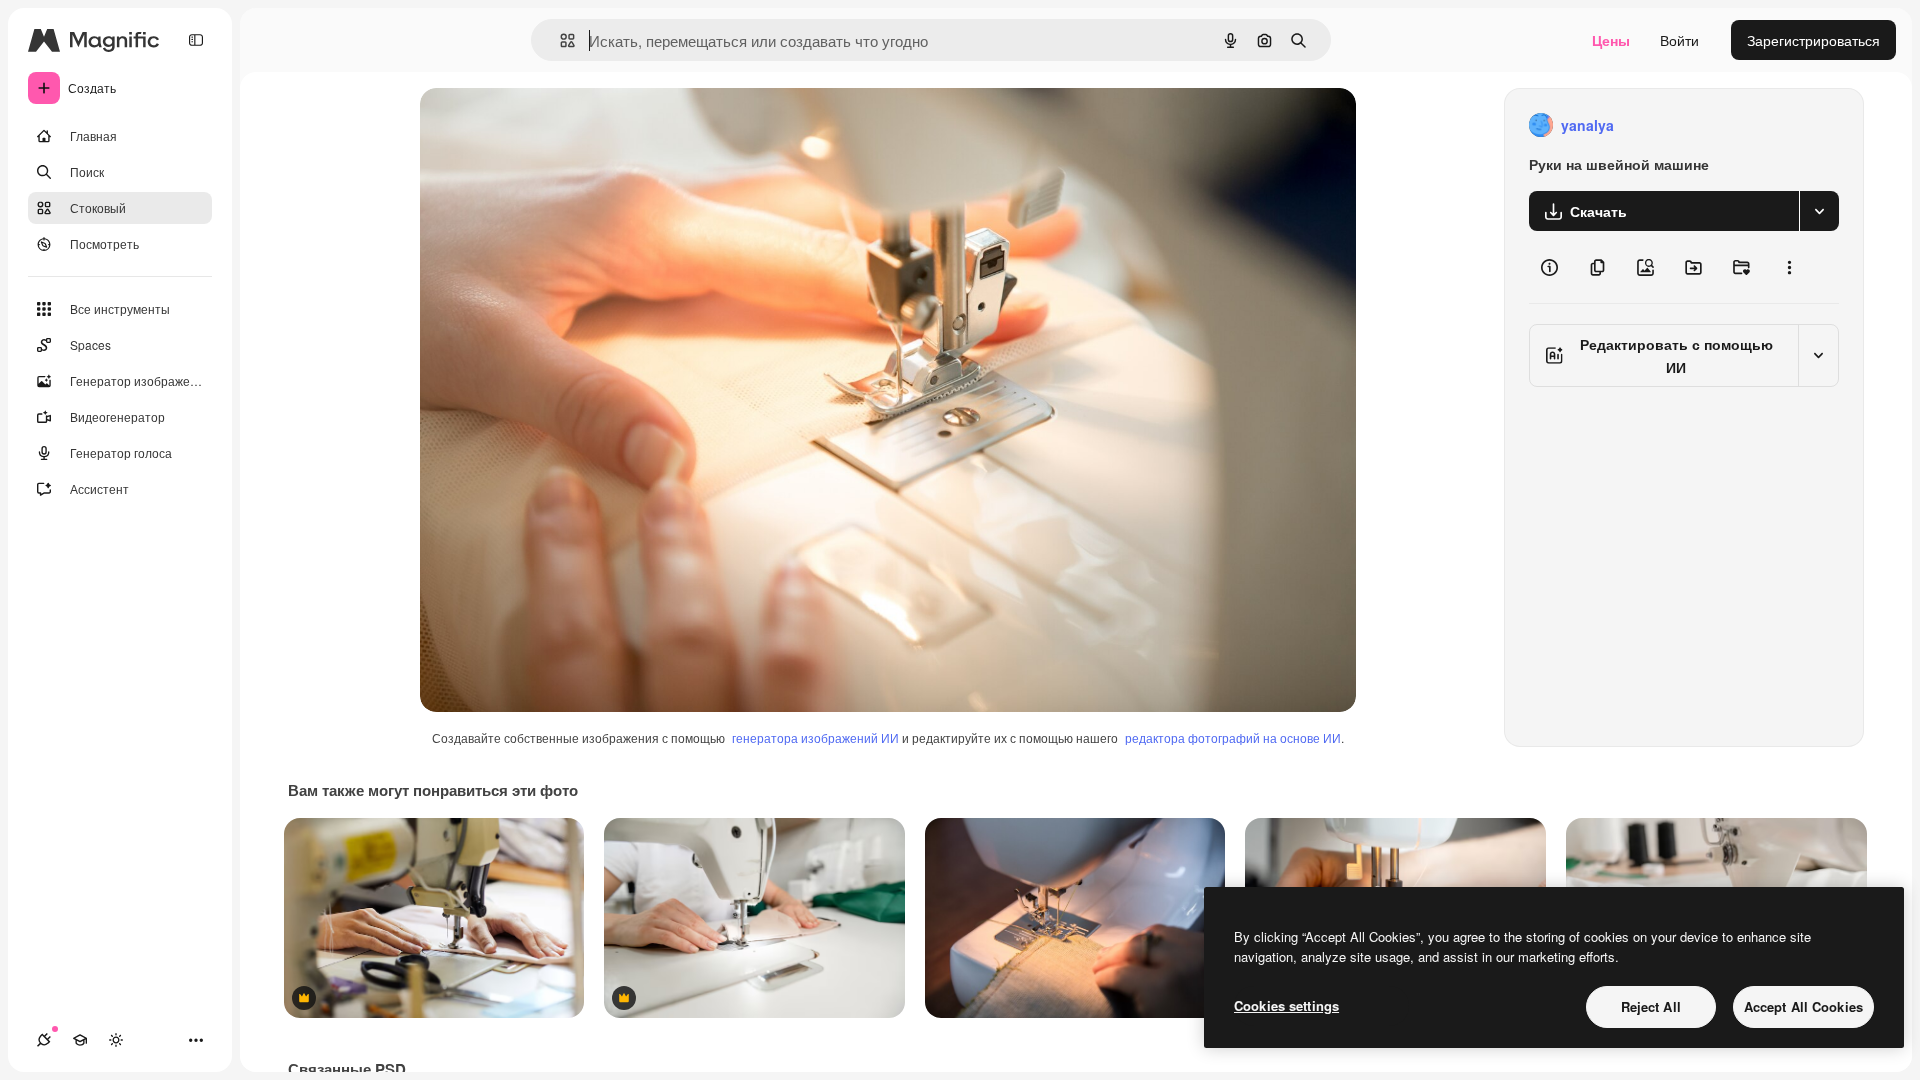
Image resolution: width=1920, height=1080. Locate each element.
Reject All (1651, 1006)
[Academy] (80, 1040)
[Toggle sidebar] (196, 40)
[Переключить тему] (116, 1040)
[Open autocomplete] (559, 40)
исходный (554, 125)
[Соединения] (44, 1040)
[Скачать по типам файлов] (1819, 211)
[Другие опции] (1789, 267)
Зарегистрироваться (1813, 40)
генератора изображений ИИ (815, 737)
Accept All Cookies (1803, 1006)
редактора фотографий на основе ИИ (1233, 737)
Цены (1611, 40)
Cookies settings (1286, 1005)
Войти (1679, 40)
